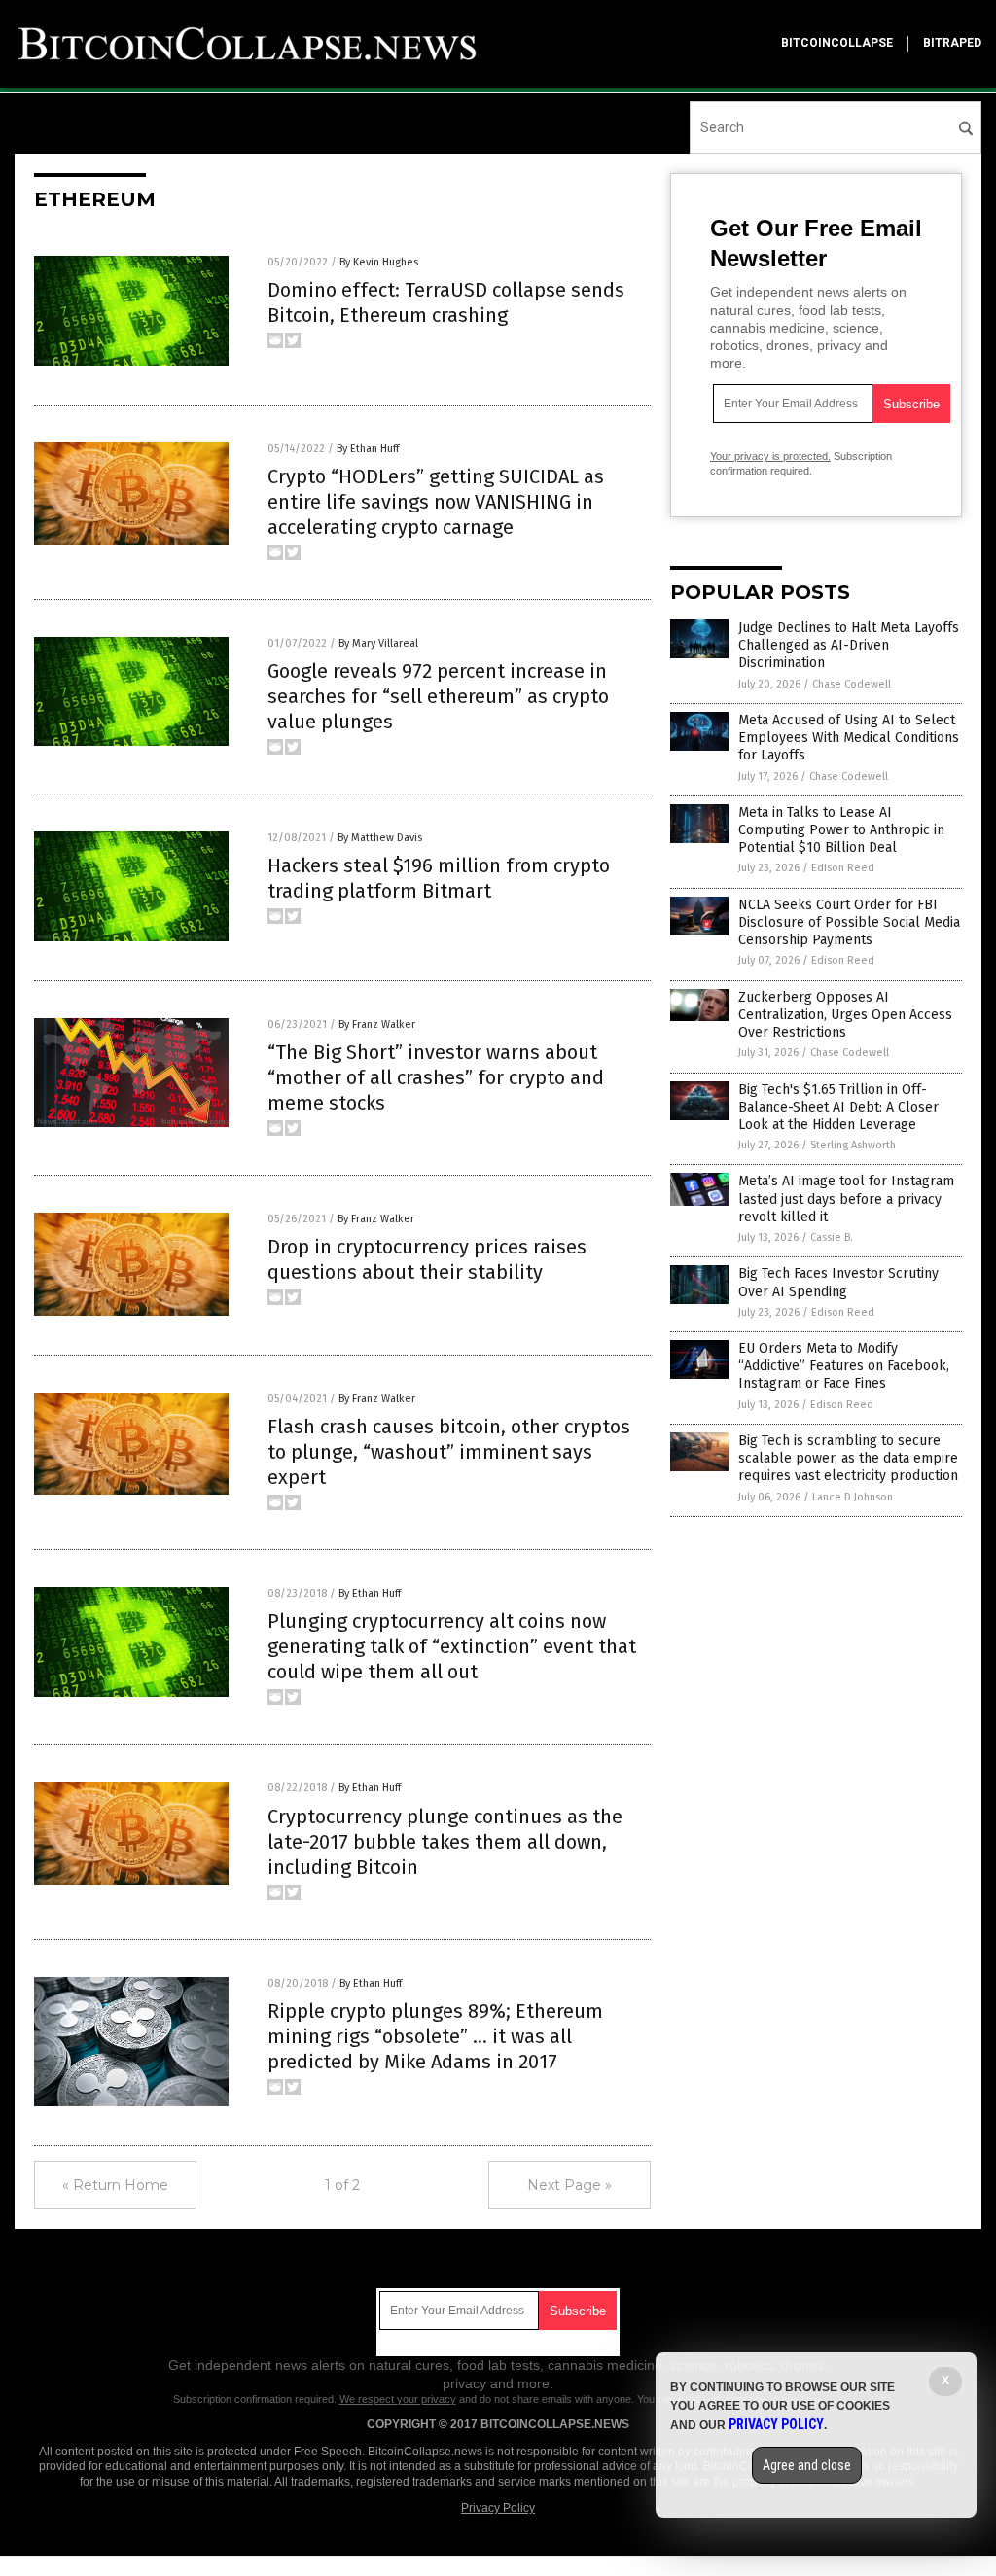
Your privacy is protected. (770, 456)
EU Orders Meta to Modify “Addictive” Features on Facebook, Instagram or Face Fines (844, 1366)
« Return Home (115, 2185)
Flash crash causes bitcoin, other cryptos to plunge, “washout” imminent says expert (449, 1452)
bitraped (952, 43)
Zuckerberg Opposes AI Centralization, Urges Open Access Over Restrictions (845, 1015)
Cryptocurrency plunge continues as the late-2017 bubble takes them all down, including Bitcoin (445, 1842)
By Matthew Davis (380, 838)
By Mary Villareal (378, 643)
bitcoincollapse (837, 43)
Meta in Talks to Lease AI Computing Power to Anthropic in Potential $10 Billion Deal (841, 830)
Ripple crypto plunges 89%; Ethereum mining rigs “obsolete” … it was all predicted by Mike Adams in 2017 (435, 2036)
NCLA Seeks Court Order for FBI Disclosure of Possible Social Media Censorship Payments (849, 922)
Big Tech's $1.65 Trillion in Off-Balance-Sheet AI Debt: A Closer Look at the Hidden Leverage (838, 1107)
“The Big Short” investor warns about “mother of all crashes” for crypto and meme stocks (436, 1077)
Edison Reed (843, 868)
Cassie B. (832, 1237)
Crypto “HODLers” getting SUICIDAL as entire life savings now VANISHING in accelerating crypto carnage (436, 502)
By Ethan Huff (368, 449)
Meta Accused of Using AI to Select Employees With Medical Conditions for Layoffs (849, 738)
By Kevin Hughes (379, 262)
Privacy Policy (498, 2508)
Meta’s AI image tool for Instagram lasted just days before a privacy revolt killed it (846, 1199)
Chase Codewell (852, 684)
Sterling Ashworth (853, 1145)
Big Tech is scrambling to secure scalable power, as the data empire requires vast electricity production (848, 1458)
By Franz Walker (377, 1024)
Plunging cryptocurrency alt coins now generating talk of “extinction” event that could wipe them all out (452, 1646)
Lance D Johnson (853, 1497)
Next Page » (569, 2185)
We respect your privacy (398, 2399)
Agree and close (807, 2465)
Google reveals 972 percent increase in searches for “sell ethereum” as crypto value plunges (438, 696)
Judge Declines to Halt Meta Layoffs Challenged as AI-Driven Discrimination (849, 645)
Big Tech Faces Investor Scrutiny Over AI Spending (838, 1282)
